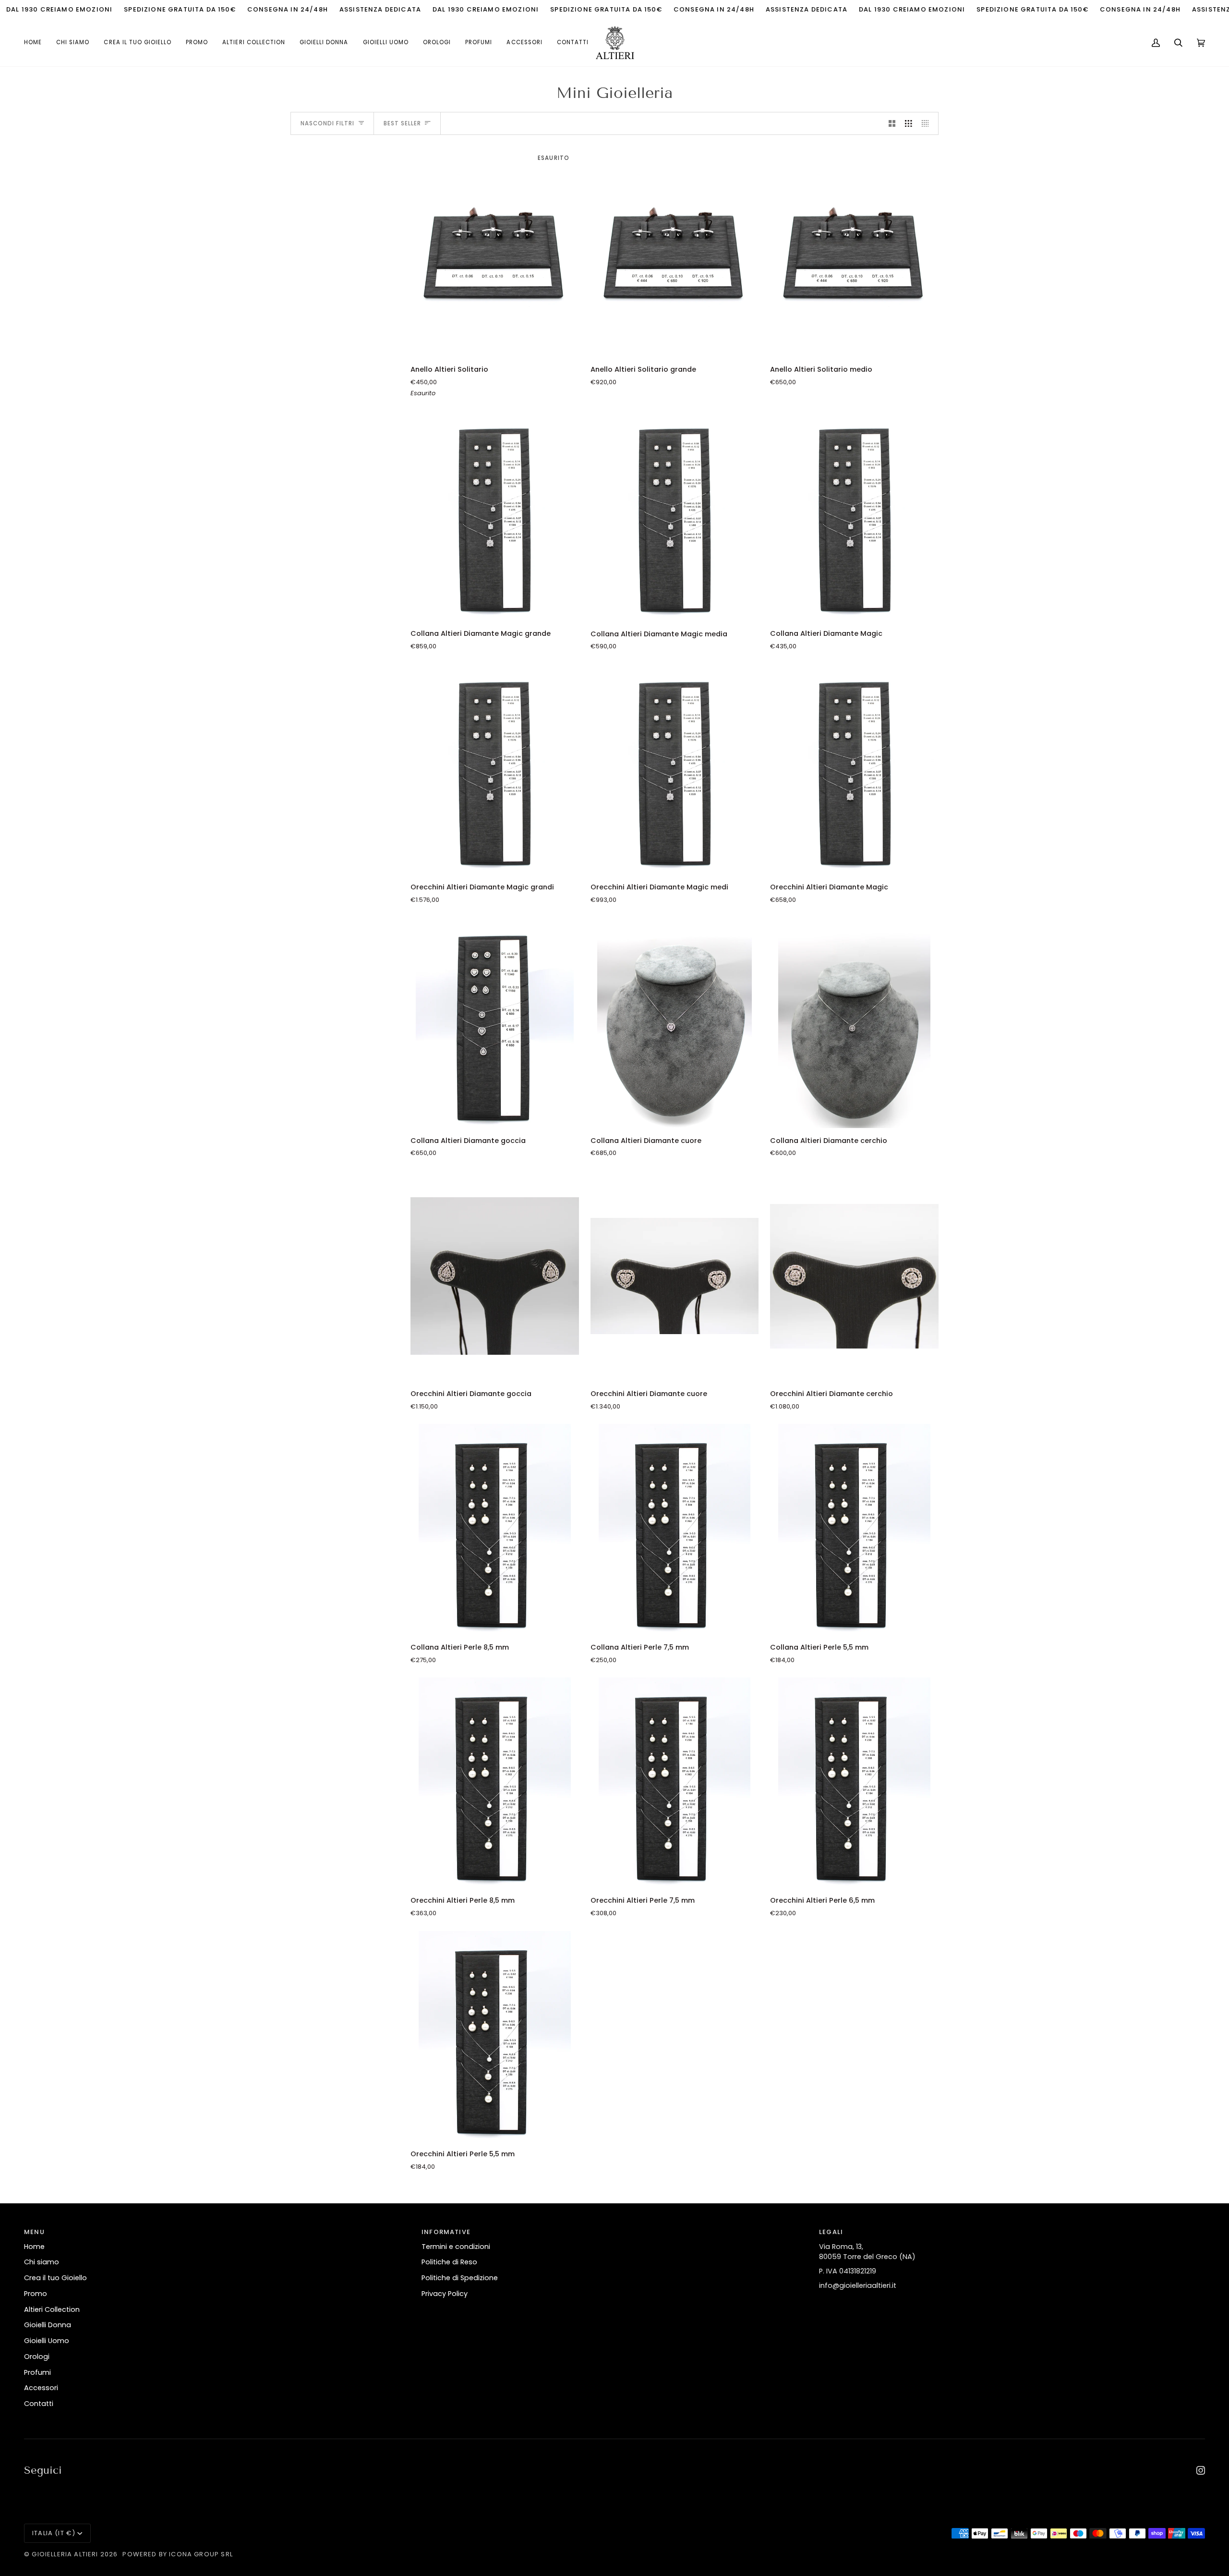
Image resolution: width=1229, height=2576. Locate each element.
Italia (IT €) (54, 2533)
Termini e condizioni (456, 2247)
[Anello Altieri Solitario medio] (854, 252)
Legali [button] (831, 2232)
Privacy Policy (445, 2294)
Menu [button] (34, 2232)
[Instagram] (1201, 2470)
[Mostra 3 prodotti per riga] (909, 123)
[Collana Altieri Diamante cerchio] (854, 1022)
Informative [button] (446, 2232)
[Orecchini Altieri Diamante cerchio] (854, 1276)
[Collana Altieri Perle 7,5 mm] (675, 1529)
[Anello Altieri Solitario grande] (675, 252)
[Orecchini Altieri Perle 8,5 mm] (495, 1783)
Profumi (37, 2372)
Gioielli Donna (48, 2325)
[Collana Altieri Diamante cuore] (675, 1022)
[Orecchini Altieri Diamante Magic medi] (675, 769)
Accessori (41, 2388)
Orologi (37, 2357)
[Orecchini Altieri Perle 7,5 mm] (675, 1783)
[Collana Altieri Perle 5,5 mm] (854, 1529)
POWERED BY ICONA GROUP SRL (177, 2554)
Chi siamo (42, 2262)
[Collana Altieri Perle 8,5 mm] (495, 1529)
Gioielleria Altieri (65, 2554)
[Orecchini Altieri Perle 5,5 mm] (495, 2036)
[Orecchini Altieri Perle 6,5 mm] (854, 1783)
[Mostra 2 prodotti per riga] (892, 123)
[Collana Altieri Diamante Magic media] (675, 516)
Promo (36, 2294)
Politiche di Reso (449, 2262)
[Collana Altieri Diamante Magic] (854, 516)
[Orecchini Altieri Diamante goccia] (495, 1276)
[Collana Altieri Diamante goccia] (495, 1022)
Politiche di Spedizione (460, 2278)
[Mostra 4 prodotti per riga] (928, 123)
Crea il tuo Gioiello (55, 2278)
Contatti (39, 2404)
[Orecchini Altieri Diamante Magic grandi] (495, 769)
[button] (254, 43)
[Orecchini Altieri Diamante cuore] (675, 1276)
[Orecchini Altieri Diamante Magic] (854, 769)
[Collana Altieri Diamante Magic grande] (495, 516)
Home (34, 2247)
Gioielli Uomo (47, 2341)
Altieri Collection (52, 2309)
